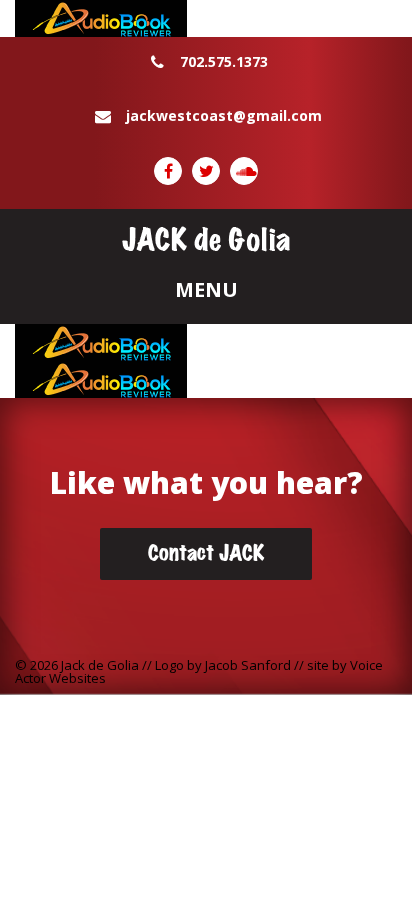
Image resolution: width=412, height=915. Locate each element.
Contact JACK (206, 553)
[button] (206, 291)
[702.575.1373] (206, 84)
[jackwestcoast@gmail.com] (206, 138)
